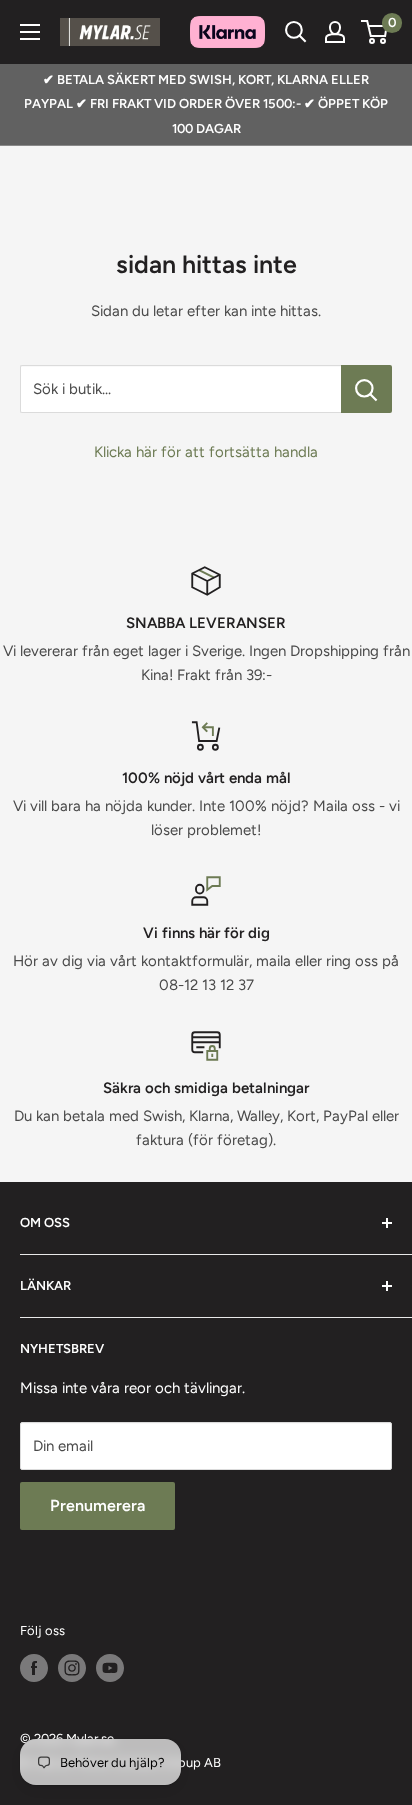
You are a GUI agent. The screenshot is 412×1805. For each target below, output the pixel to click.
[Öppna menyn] (30, 32)
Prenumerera (97, 1505)
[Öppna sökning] (296, 32)
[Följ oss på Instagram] (72, 1668)
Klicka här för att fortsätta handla (206, 452)
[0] (375, 32)
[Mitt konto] (335, 32)
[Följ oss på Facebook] (34, 1668)
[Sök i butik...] (366, 389)
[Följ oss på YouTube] (110, 1668)
